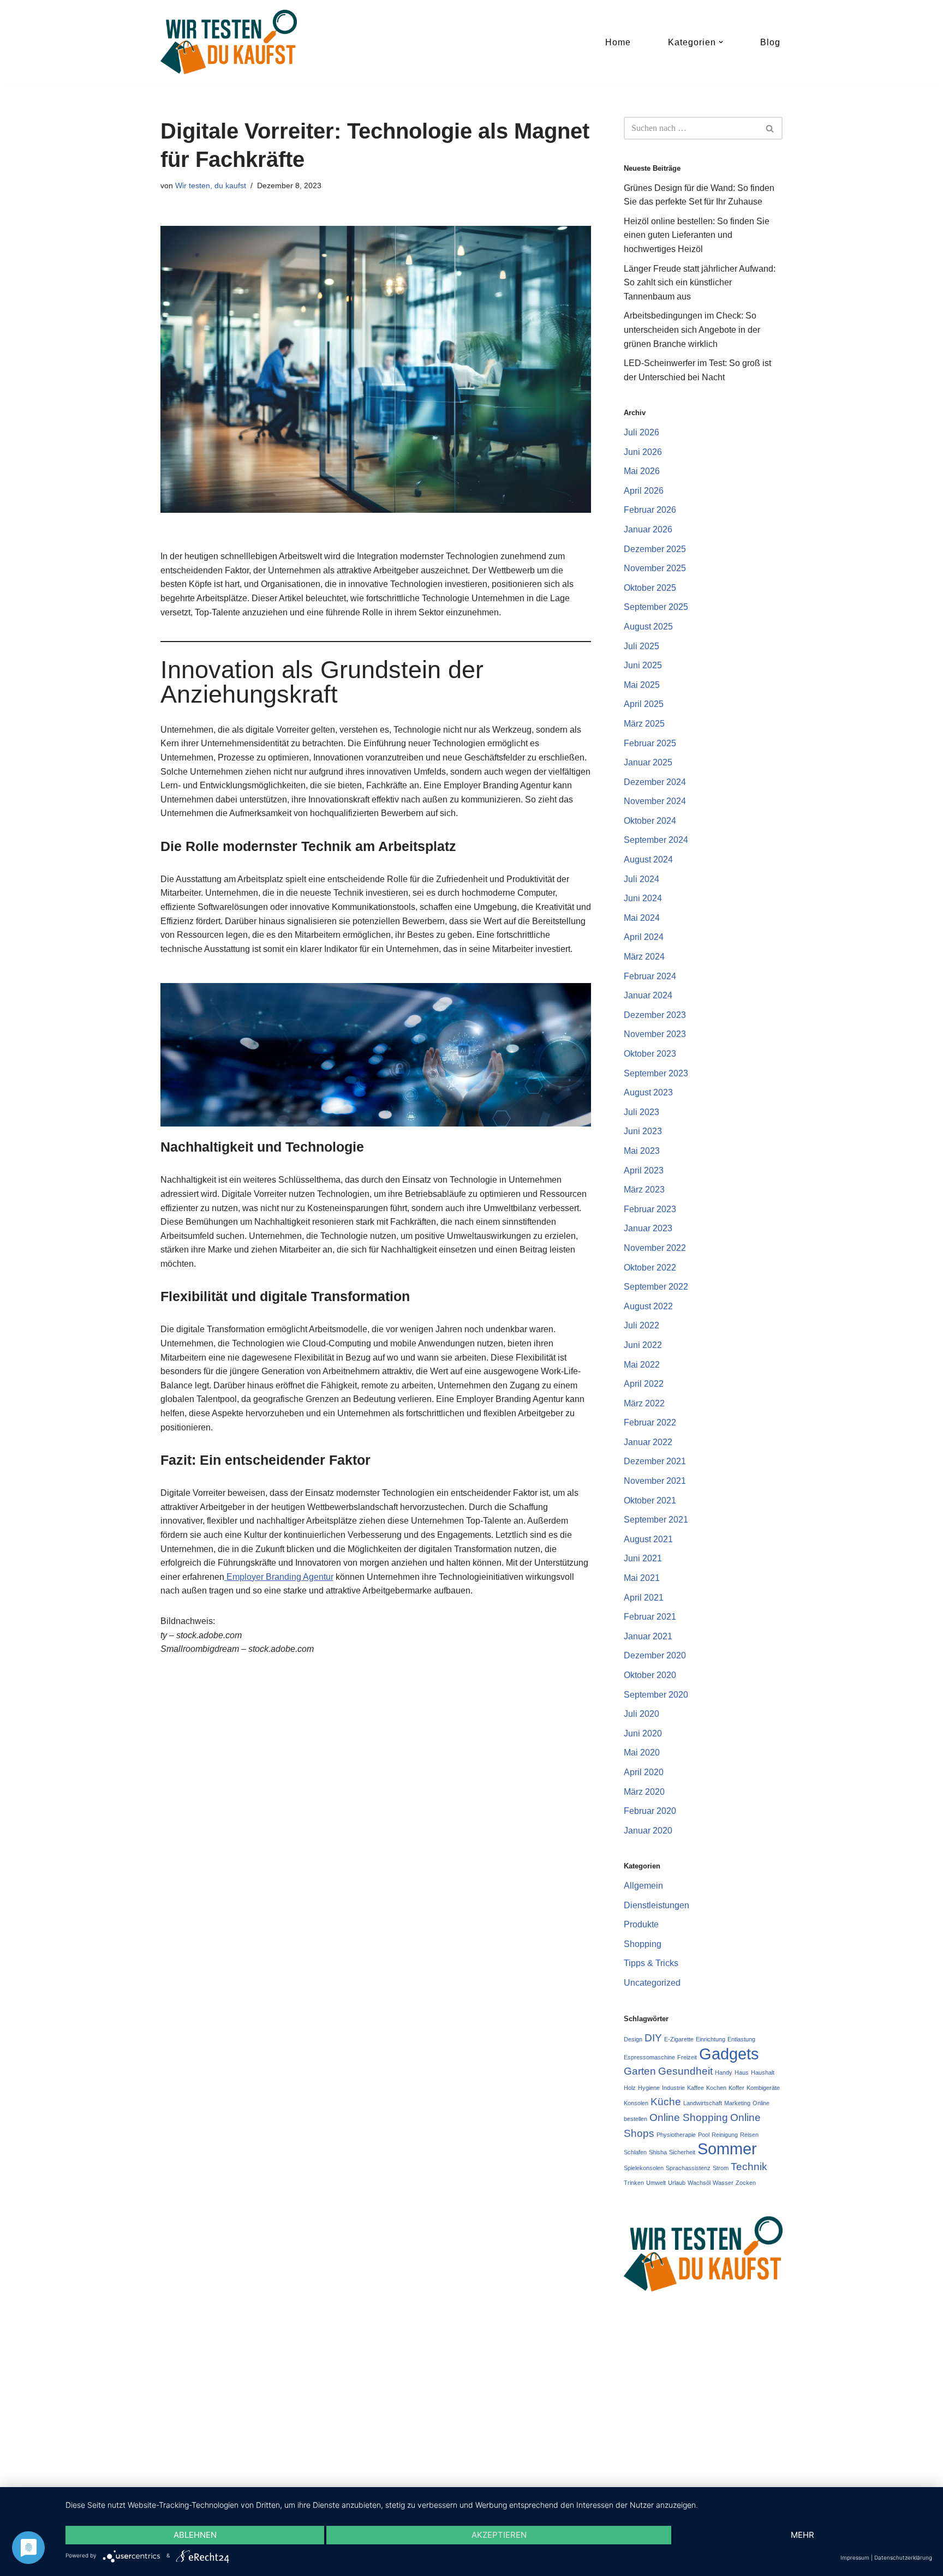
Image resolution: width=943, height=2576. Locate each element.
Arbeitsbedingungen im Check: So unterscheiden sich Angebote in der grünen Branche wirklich (692, 330)
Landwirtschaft (703, 2103)
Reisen (749, 2135)
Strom (721, 2168)
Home (618, 42)
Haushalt (763, 2072)
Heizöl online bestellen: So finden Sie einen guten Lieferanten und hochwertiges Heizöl (697, 235)
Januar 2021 (648, 1636)
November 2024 (655, 801)
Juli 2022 (641, 1325)
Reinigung (725, 2135)
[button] (721, 42)
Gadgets (729, 2054)
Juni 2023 (643, 1131)
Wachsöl (699, 2183)
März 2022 (644, 1403)
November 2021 (655, 1481)
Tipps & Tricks (651, 1963)
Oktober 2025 (650, 588)
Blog (770, 42)
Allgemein (643, 1886)
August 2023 (648, 1092)
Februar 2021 (650, 1617)
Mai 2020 (642, 1753)
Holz (630, 2088)
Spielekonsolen (644, 2168)
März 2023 (644, 1190)
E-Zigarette (679, 2039)
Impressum (855, 2557)
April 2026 (644, 491)
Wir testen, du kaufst (211, 185)
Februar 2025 (650, 743)
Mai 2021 (642, 1578)
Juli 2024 (641, 879)
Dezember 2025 (655, 549)
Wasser (723, 2183)
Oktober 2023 (650, 1054)
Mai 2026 (642, 471)
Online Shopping (689, 2117)
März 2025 (644, 724)
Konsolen (636, 2103)
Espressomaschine (649, 2057)
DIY (653, 2038)
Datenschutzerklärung (903, 2557)
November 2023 (655, 1034)
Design (633, 2039)
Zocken (746, 2183)
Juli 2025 (641, 646)
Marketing (737, 2103)
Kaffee (696, 2088)
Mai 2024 (642, 918)
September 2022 (656, 1287)
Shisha (658, 2152)
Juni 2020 (643, 1733)
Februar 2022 (650, 1422)
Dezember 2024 (655, 782)
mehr (802, 2535)
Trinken (634, 2183)
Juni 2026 (643, 452)
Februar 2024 (650, 976)
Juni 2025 (643, 665)
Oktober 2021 (650, 1500)
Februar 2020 (650, 1811)
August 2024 (648, 859)
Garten (640, 2071)
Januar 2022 (648, 1442)
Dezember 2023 (655, 1015)
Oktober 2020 (650, 1675)
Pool (704, 2135)
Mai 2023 (642, 1151)
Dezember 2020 (655, 1655)
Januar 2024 (648, 995)
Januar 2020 (648, 1831)
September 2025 (656, 607)
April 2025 (644, 704)
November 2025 (655, 568)
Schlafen (635, 2152)
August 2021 (648, 1539)
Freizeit (687, 2057)
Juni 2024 (643, 898)
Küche (666, 2102)
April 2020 (644, 1772)
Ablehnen (195, 2535)
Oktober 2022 (650, 1268)
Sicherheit (682, 2152)
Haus (742, 2072)
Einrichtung (711, 2039)
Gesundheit (685, 2071)
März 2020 (644, 1792)
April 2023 (644, 1170)
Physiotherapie (676, 2135)
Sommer (727, 2149)
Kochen (716, 2088)
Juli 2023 (641, 1112)
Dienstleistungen (656, 1905)
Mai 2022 (642, 1365)
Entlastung (741, 2039)
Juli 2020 (641, 1714)
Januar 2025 (648, 762)
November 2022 (655, 1248)
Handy (724, 2072)
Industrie (673, 2088)
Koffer (736, 2088)
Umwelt (656, 2183)
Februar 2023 (650, 1209)
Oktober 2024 (650, 821)
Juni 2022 (643, 1345)
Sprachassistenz (688, 2168)
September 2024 (656, 840)
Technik (749, 2167)
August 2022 (648, 1306)
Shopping (643, 1944)
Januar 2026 (648, 529)
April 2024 (644, 937)
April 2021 (644, 1598)
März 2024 (644, 957)
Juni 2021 (643, 1558)
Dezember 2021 (655, 1461)
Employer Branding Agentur (279, 1577)
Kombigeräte (763, 2088)
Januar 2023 (648, 1228)
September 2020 (656, 1695)
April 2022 (644, 1384)
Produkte (641, 1924)
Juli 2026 (641, 432)
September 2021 (656, 1520)
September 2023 (656, 1073)
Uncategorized (652, 1983)
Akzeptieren (499, 2535)
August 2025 (648, 627)
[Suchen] (770, 128)
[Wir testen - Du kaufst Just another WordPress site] (229, 42)
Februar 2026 (650, 510)
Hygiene (649, 2088)
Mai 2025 (642, 685)
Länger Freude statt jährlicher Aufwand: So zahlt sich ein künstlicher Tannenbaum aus (700, 283)
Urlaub (677, 2183)
